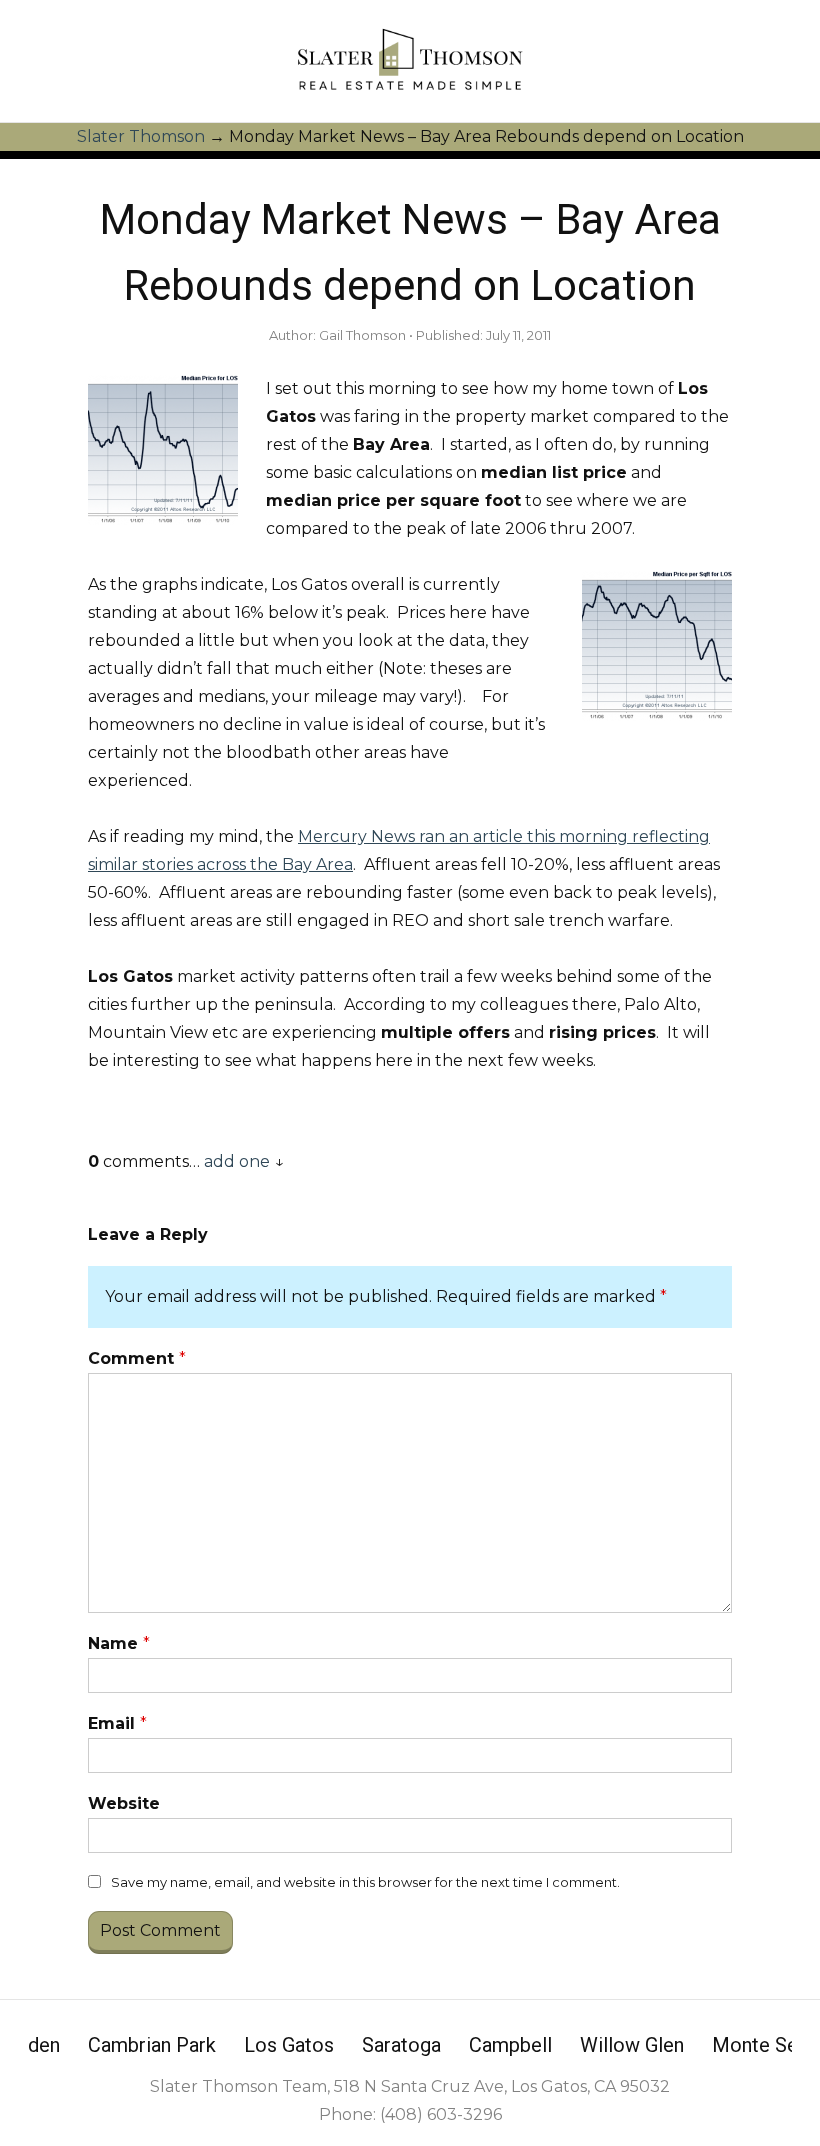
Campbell (510, 2045)
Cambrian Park (152, 2045)
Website (124, 1803)
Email (117, 1723)
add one (237, 1161)
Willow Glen (632, 2045)
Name (119, 1643)
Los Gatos (289, 2045)
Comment (137, 1358)
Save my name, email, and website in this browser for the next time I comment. (365, 1882)
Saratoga (401, 2045)
